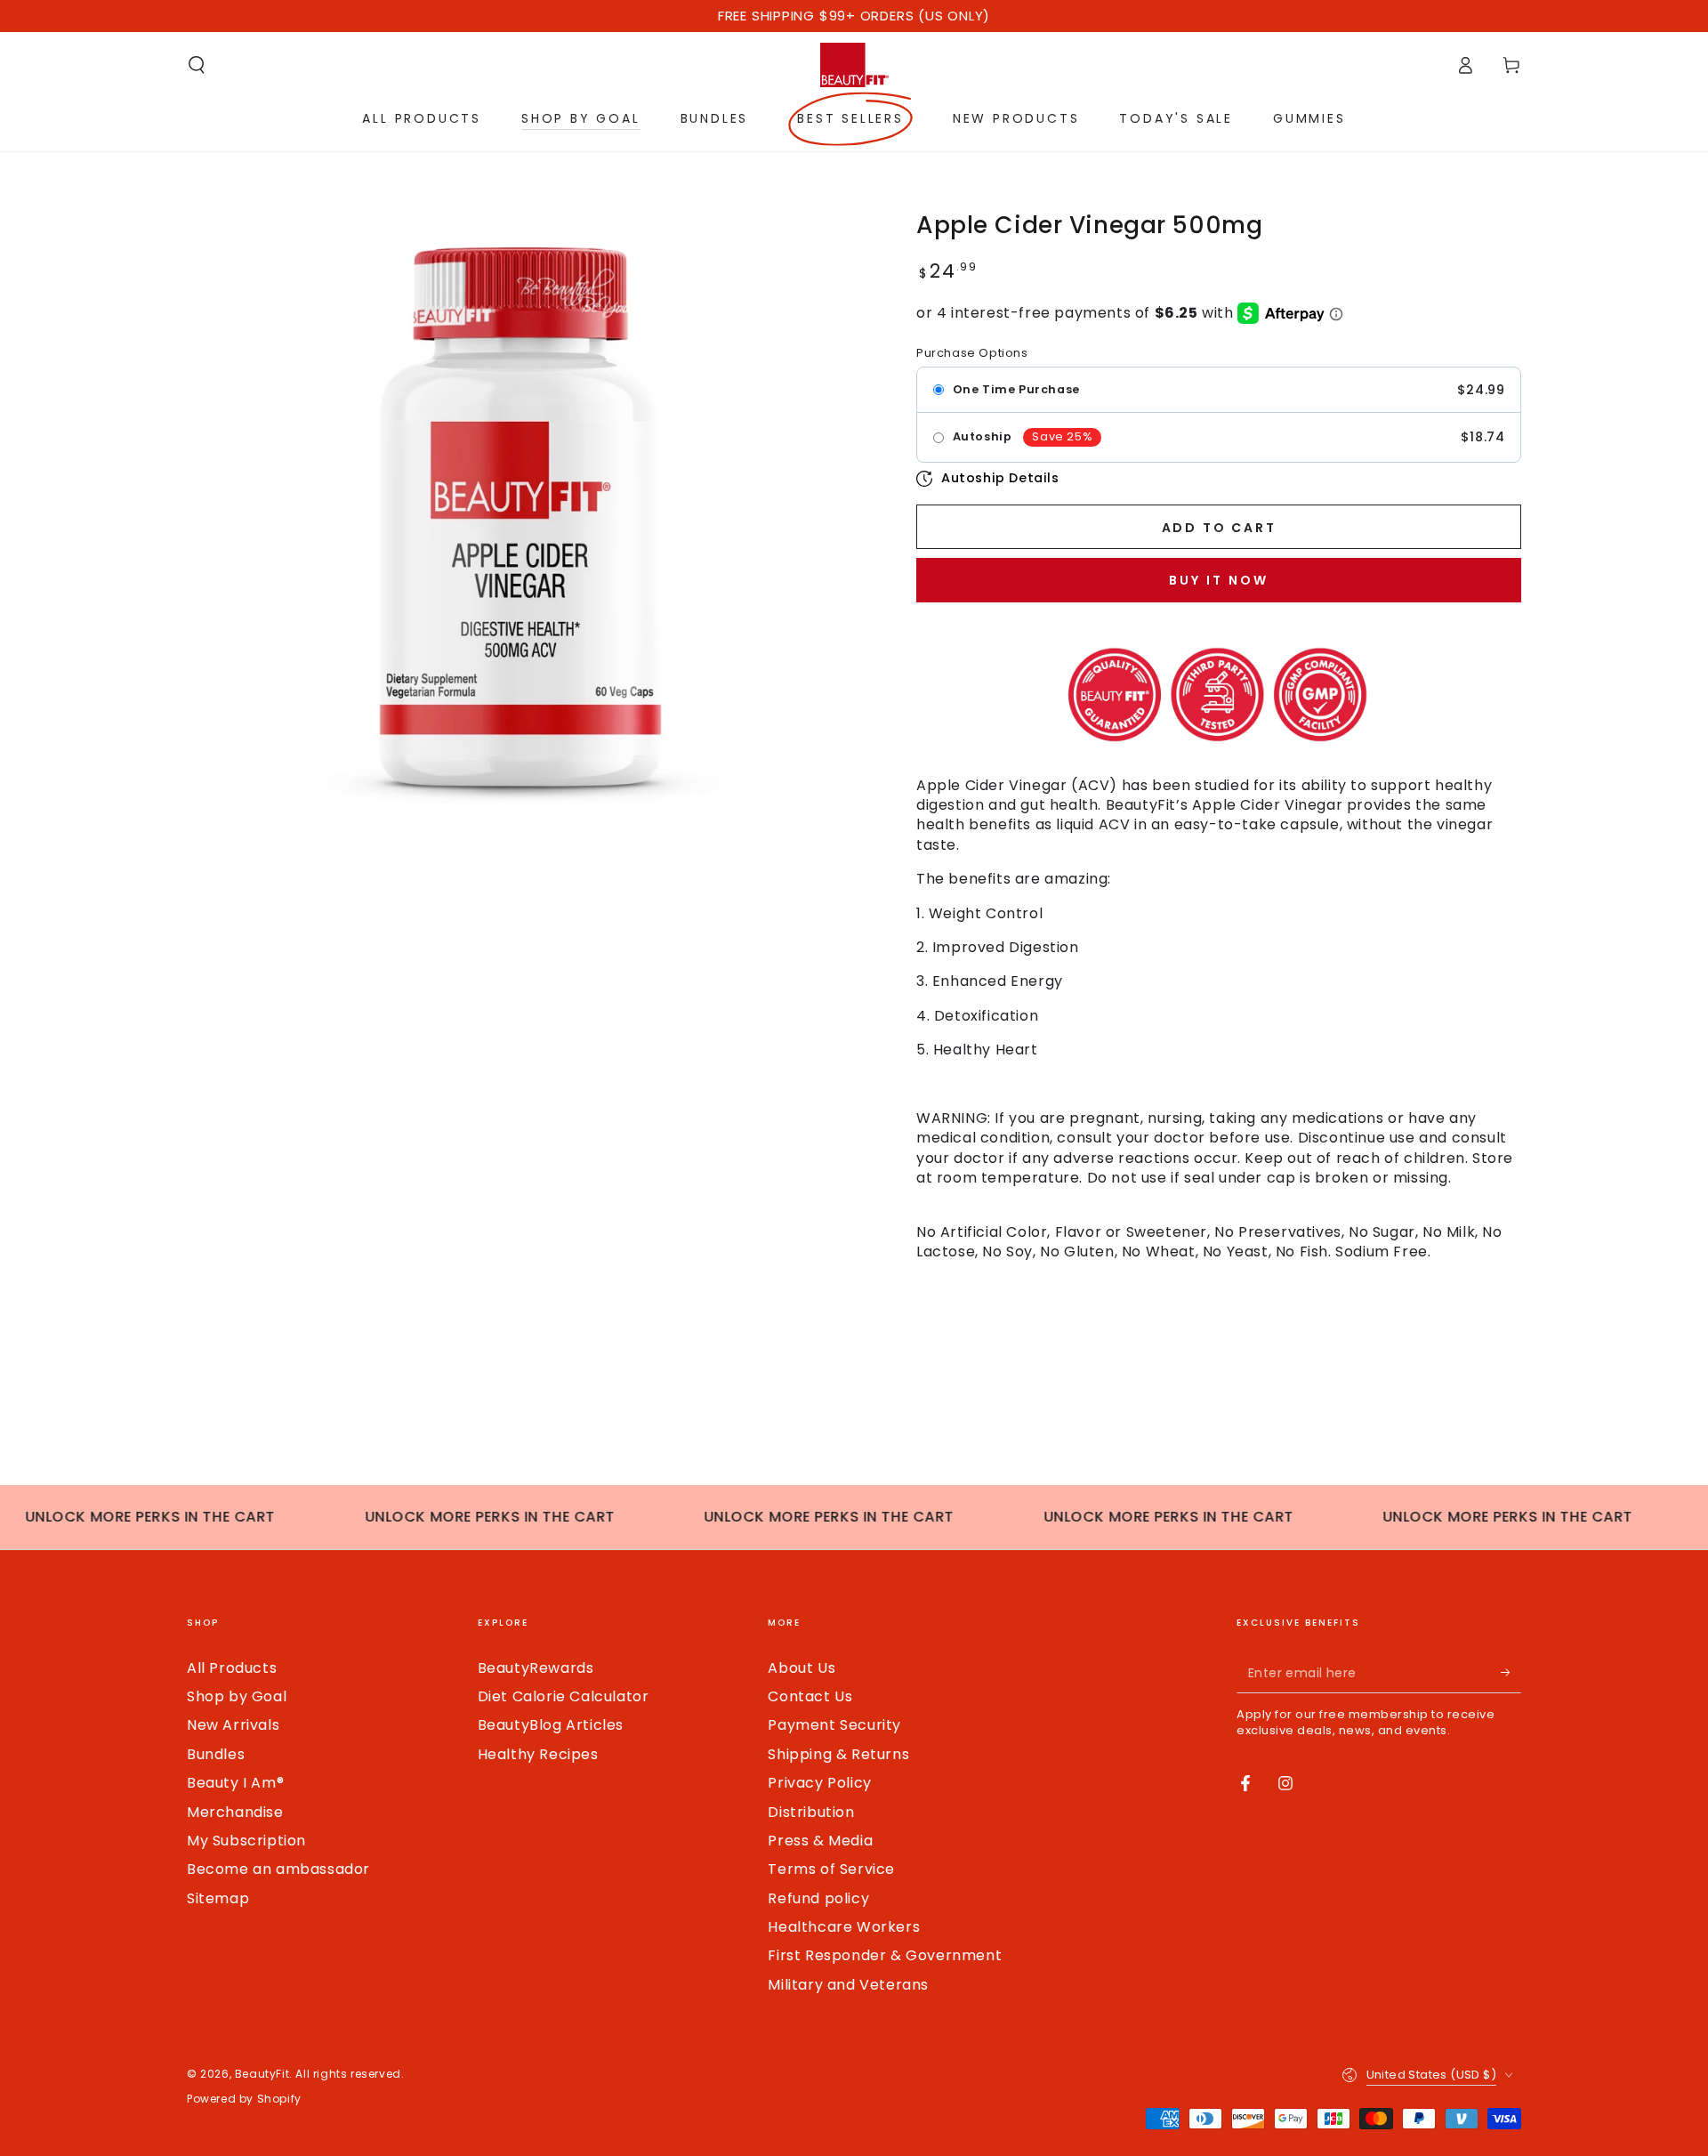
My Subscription (246, 1841)
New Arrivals (233, 1725)
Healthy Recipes (538, 1754)
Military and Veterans (848, 1985)
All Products (232, 1668)
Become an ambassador (278, 1869)
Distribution (811, 1812)
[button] (197, 65)
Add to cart (1219, 528)
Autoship (983, 437)
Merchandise (235, 1812)
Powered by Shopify (244, 2099)
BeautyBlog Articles (551, 1725)
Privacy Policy (819, 1783)
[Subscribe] (1511, 1673)
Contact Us (810, 1696)
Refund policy (818, 1898)
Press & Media (820, 1841)
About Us (802, 1668)
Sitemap (218, 1898)
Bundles (216, 1754)
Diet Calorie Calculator (564, 1696)
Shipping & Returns (838, 1754)
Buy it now (1219, 580)
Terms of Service (831, 1869)
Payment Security (834, 1725)
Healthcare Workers (844, 1927)
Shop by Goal (237, 1696)
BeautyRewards (536, 1668)
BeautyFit (262, 2074)
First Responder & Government (885, 1955)
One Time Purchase (1016, 390)
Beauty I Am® (235, 1783)
